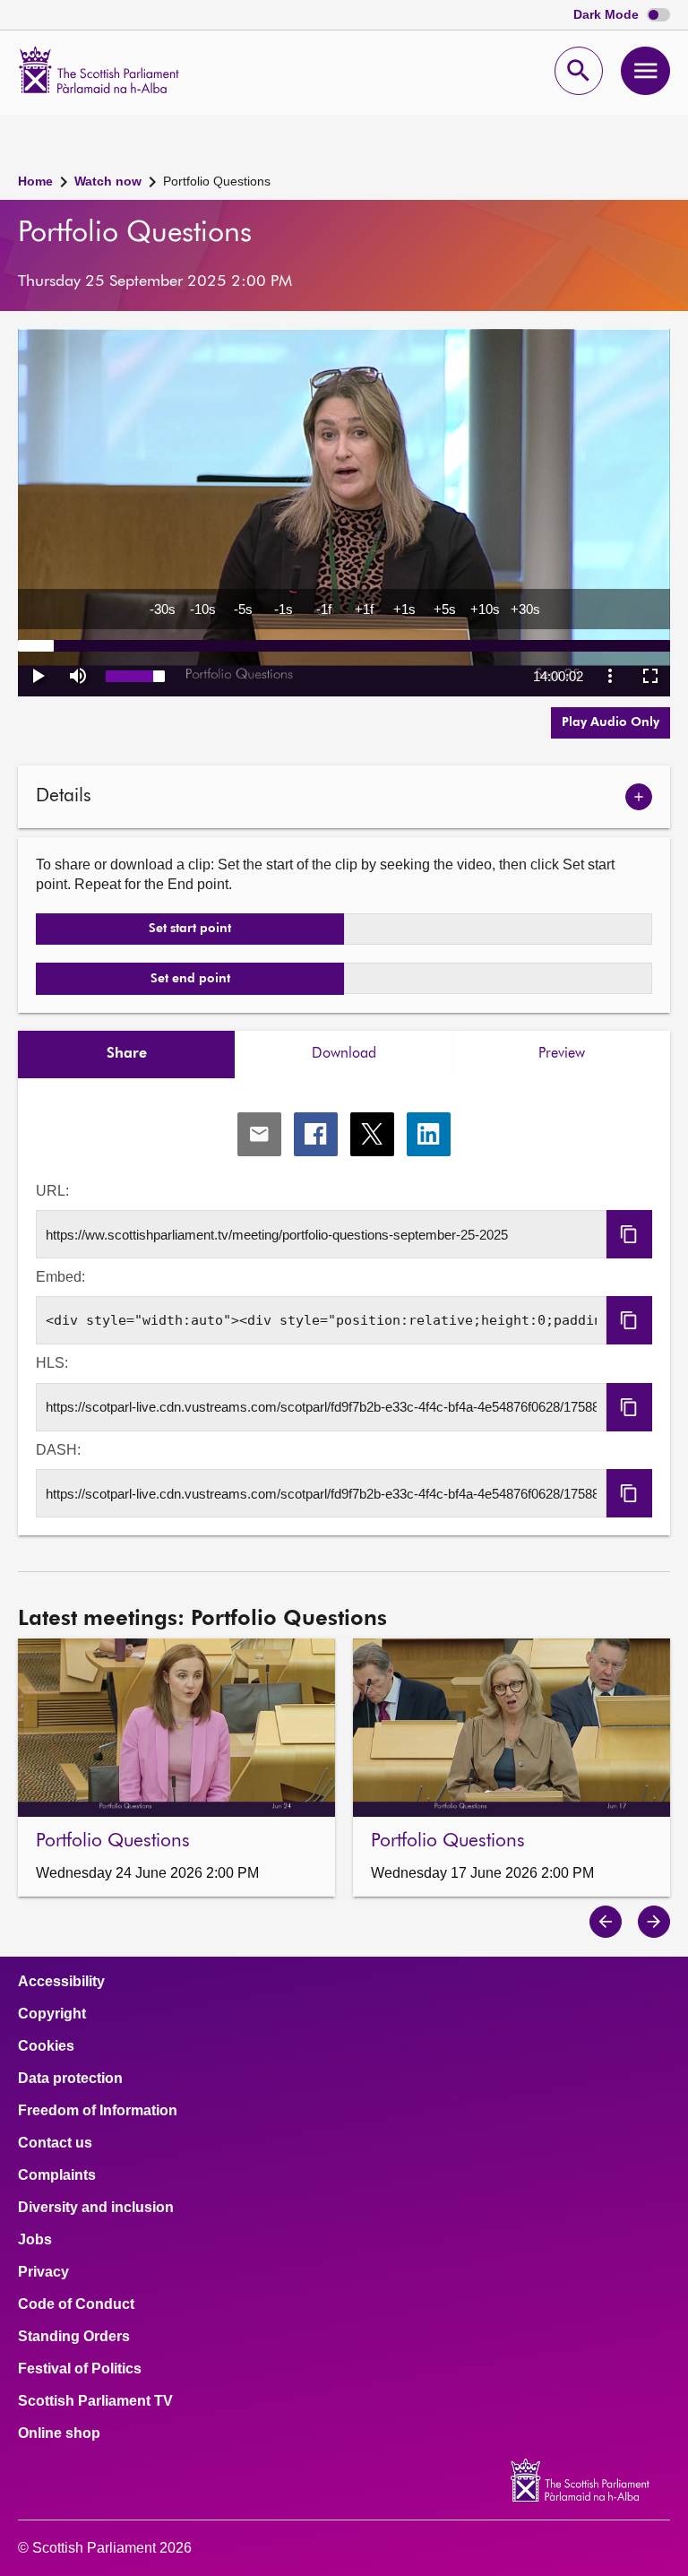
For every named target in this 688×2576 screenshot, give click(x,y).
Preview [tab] (562, 1054)
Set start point (190, 929)
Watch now (108, 181)
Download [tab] (344, 1054)
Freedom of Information (98, 2111)
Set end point (190, 979)
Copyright (52, 2014)
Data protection (70, 2079)
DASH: (58, 1450)
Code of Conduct (76, 2304)
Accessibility (61, 1982)
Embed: (60, 1277)
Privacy (43, 2272)
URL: (52, 1191)
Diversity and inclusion (96, 2208)
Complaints (57, 2175)
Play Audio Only (611, 722)
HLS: (52, 1363)
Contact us (55, 2143)
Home (35, 181)
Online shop (59, 2433)
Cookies (46, 2046)
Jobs (35, 2240)
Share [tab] (127, 1054)
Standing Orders (74, 2337)
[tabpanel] (344, 1307)
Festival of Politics (80, 2369)
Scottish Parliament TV (95, 2401)
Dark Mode (608, 15)
